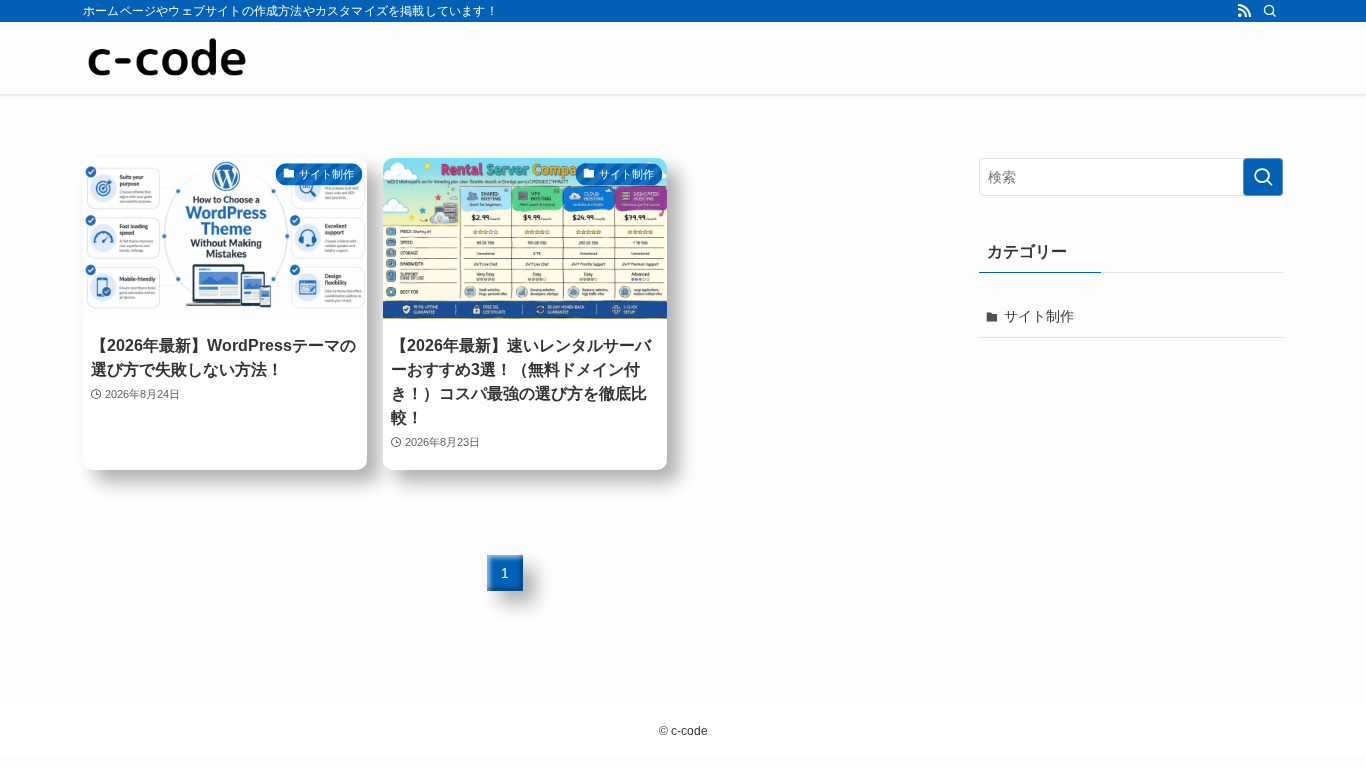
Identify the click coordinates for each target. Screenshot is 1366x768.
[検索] (1270, 11)
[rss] (1244, 11)
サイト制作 (1039, 316)
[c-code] (172, 58)
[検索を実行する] (1263, 177)
